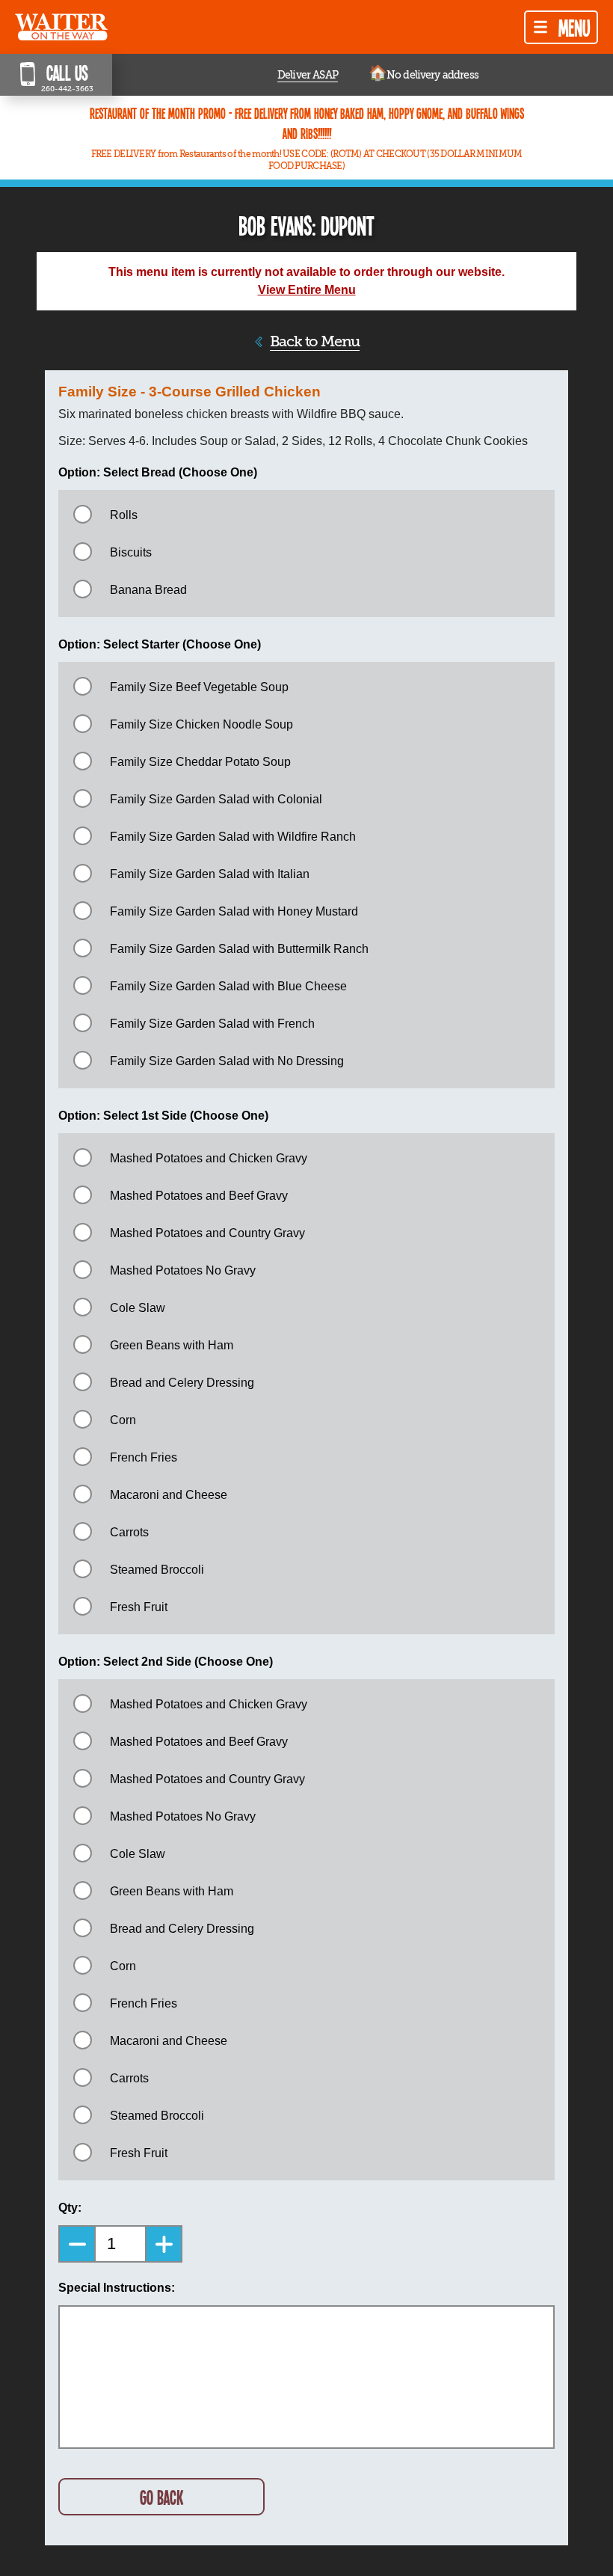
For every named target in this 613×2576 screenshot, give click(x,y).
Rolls (124, 515)
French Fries (144, 1457)
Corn (123, 1420)
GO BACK (161, 2497)
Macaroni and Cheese (169, 1495)
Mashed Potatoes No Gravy (183, 1270)
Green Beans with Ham (172, 1345)
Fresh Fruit (139, 1607)
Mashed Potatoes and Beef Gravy (199, 1196)
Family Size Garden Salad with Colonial (216, 799)
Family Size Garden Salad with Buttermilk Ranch (239, 949)
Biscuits (131, 552)
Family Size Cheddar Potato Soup (200, 762)
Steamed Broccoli (157, 1570)
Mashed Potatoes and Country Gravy (207, 1233)
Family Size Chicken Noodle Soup (201, 724)
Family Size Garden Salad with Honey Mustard (234, 911)
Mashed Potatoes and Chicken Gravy (209, 1158)
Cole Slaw (138, 1308)
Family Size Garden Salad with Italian (210, 874)
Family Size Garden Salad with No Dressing (227, 1061)
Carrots (129, 1532)
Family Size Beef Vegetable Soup (199, 687)
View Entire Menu (307, 290)
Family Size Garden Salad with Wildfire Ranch (233, 837)
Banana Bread (148, 590)
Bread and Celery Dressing (182, 1383)
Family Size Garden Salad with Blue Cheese (228, 986)
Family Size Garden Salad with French (212, 1024)
